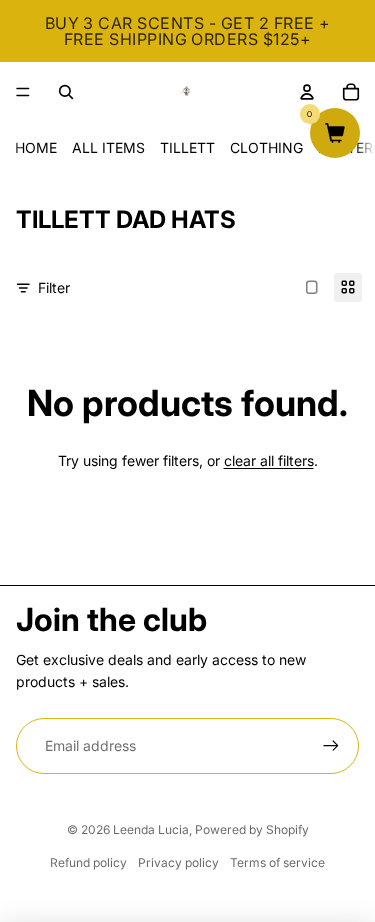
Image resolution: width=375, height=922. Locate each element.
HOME (36, 147)
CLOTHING (266, 147)
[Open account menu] (307, 92)
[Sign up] (331, 746)
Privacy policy (178, 862)
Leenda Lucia (151, 829)
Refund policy (88, 862)
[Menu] (23, 92)
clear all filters (269, 460)
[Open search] (66, 92)
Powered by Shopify (252, 829)
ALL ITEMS (108, 147)
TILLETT (187, 147)
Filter (54, 287)
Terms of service (277, 862)
